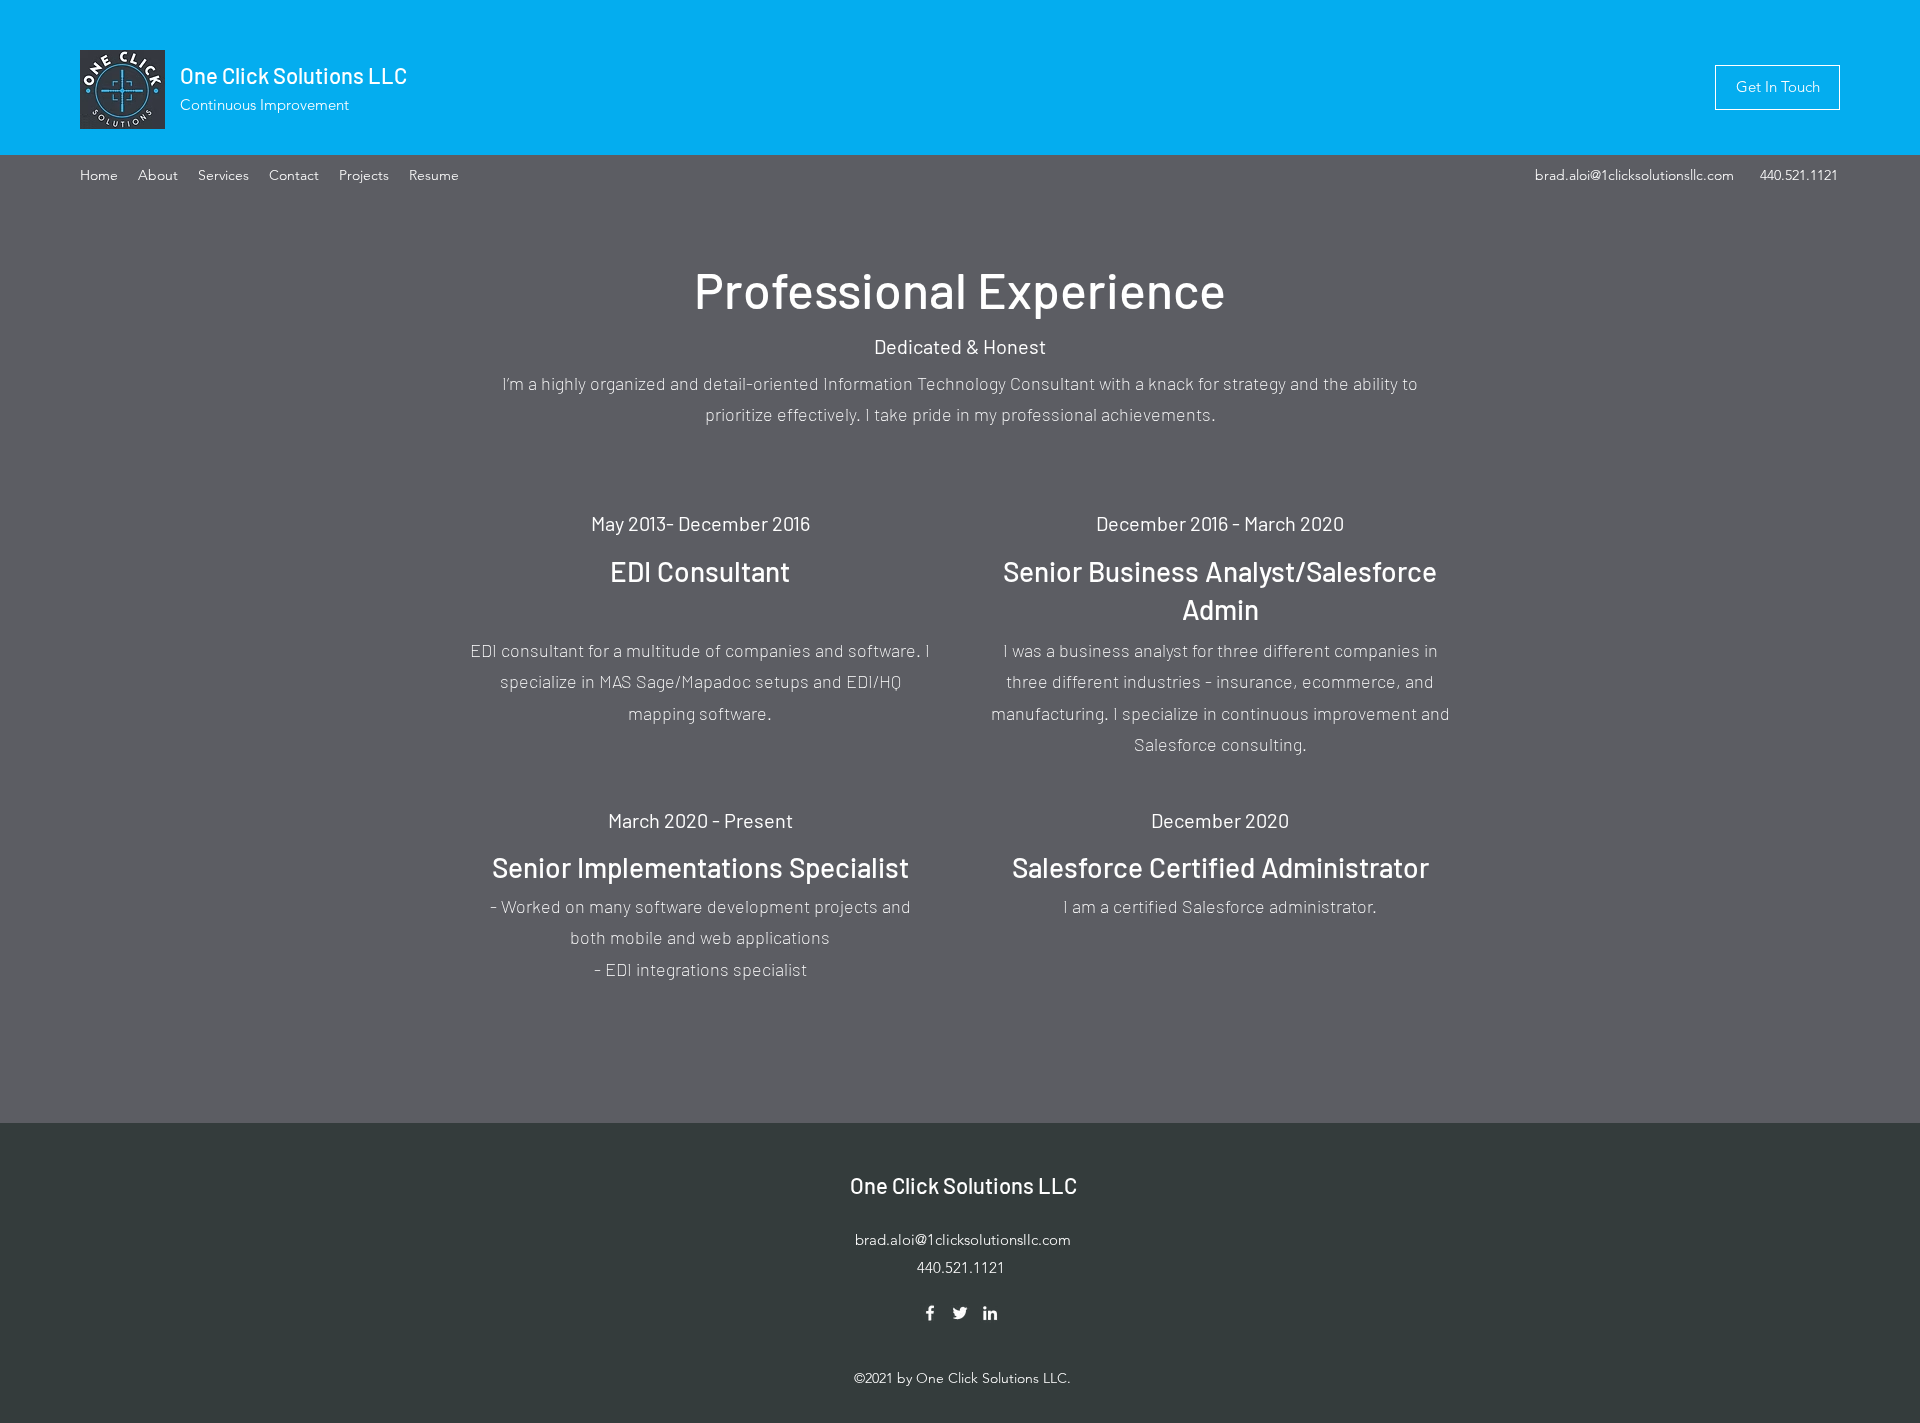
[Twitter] (960, 1313)
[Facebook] (930, 1313)
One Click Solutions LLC (293, 75)
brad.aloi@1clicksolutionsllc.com (1634, 175)
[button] (1777, 87)
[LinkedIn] (990, 1313)
